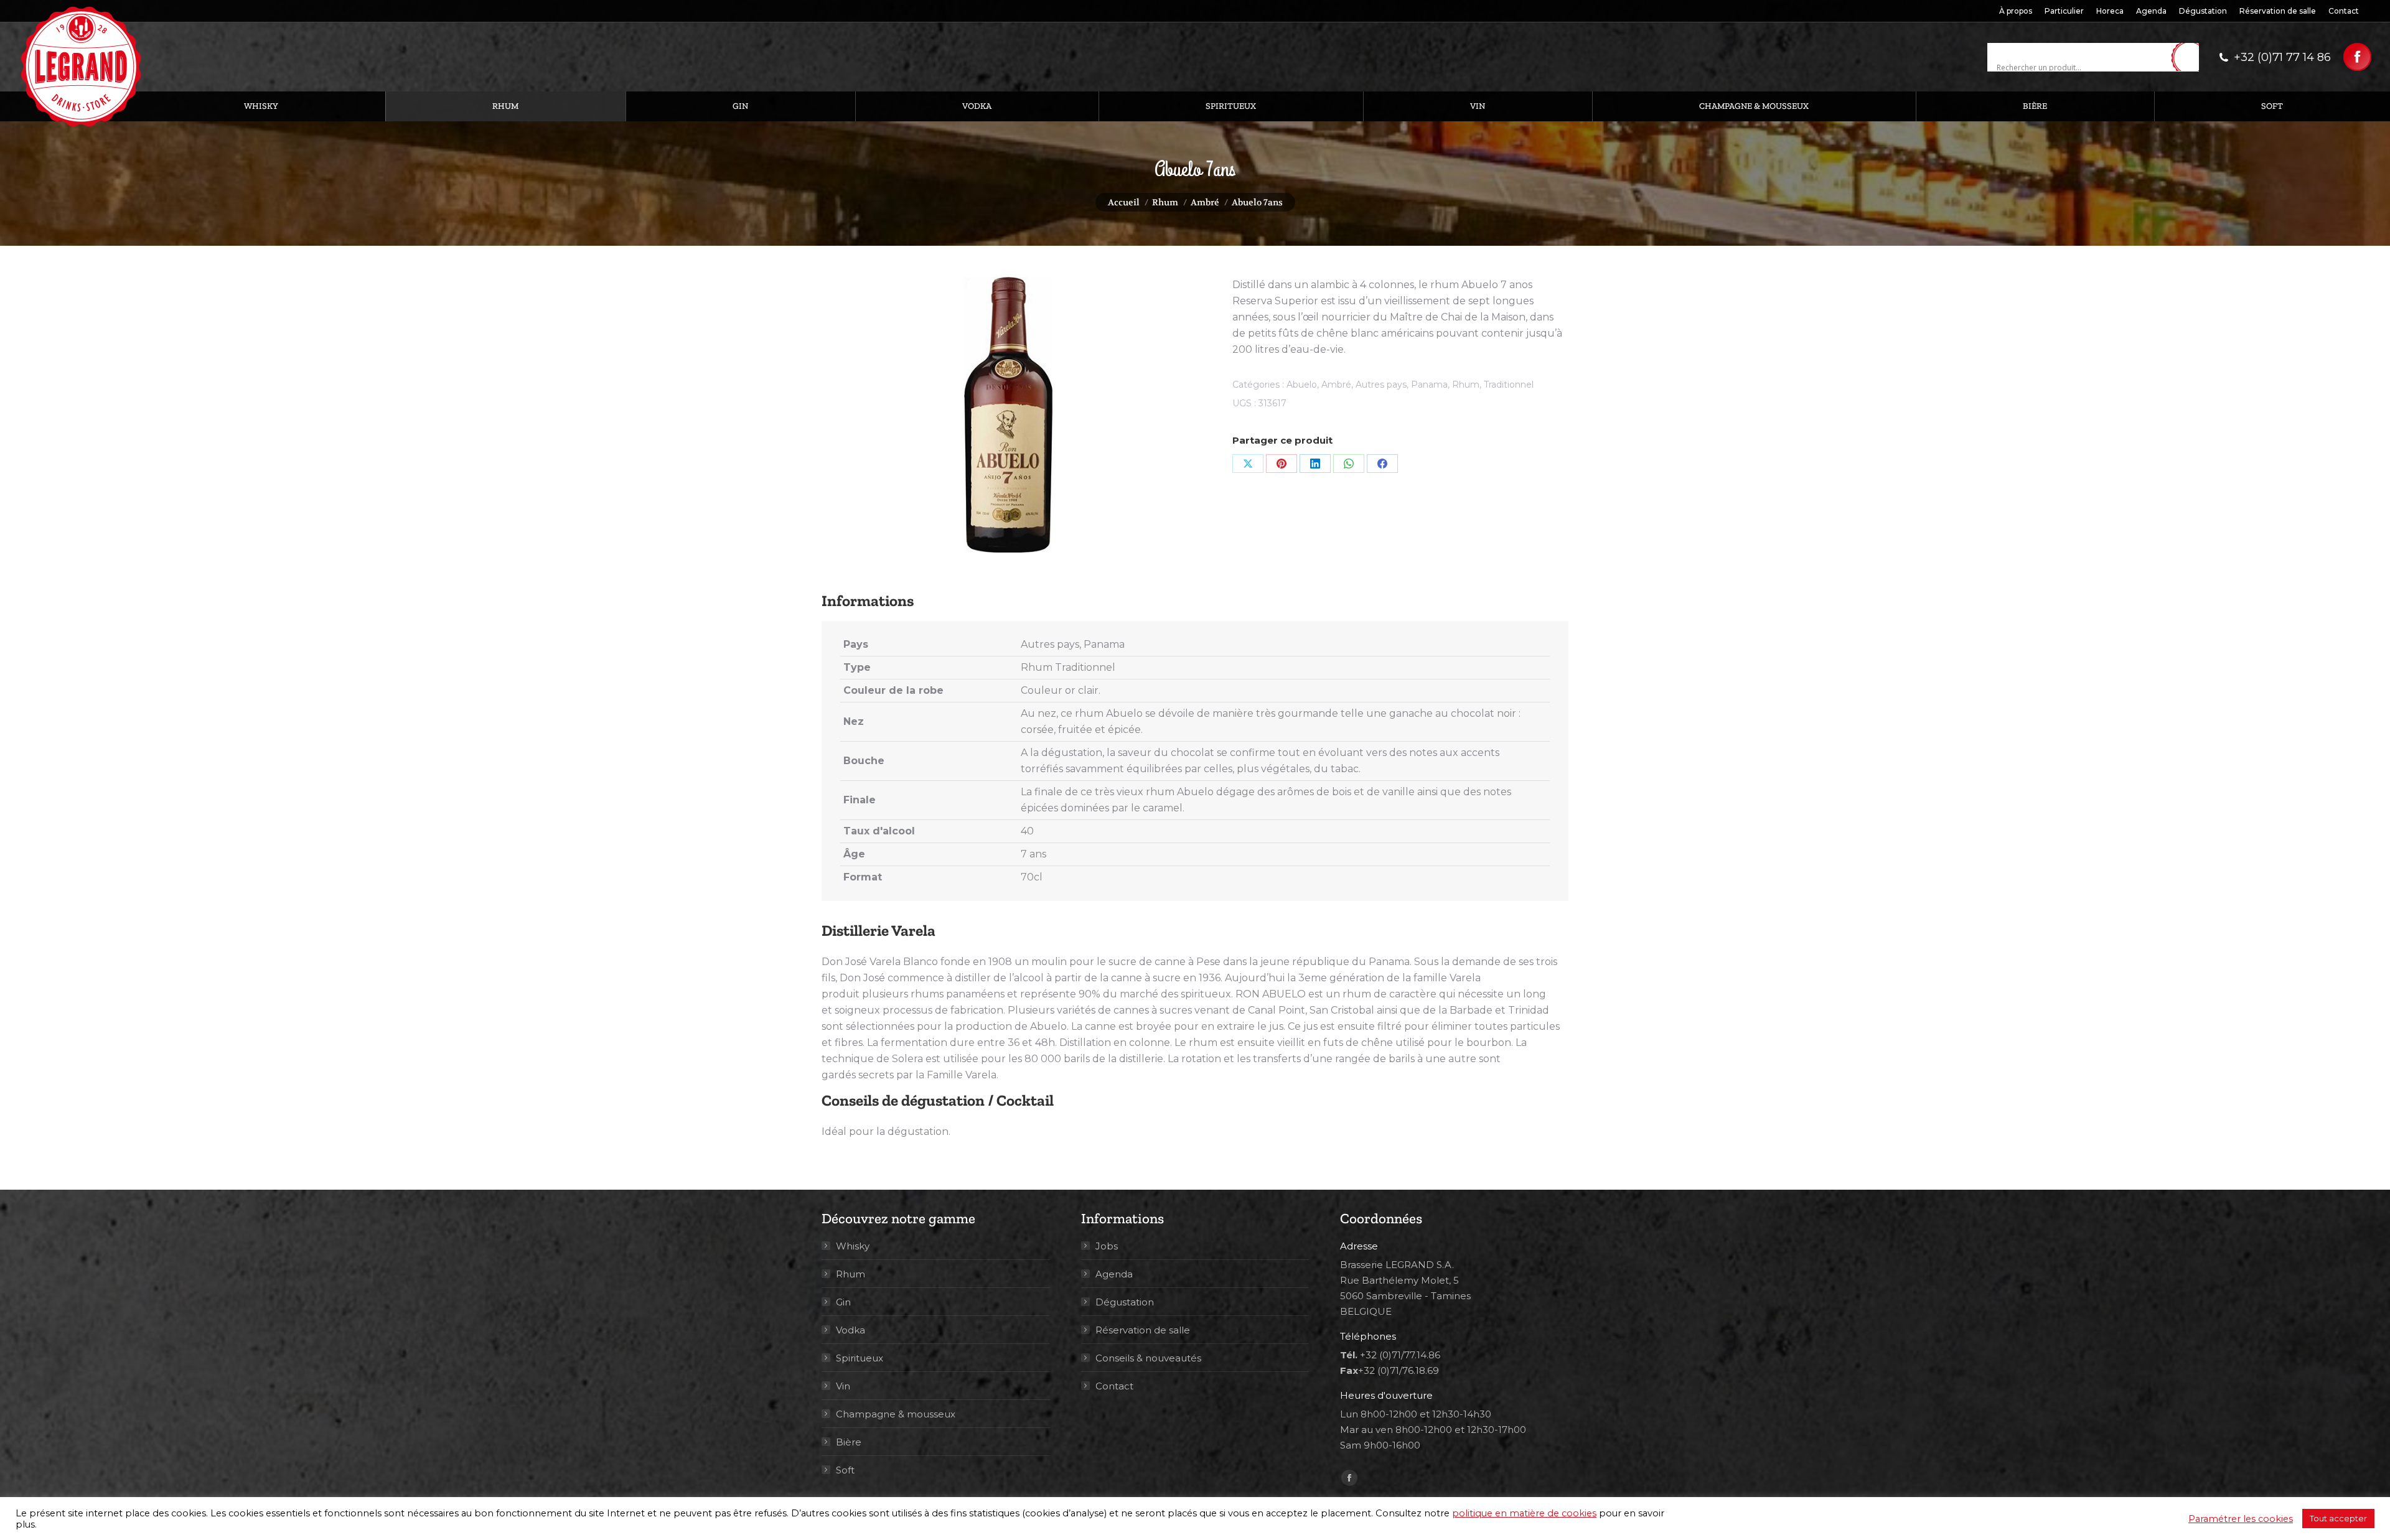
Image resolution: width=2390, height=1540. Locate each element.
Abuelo (1302, 385)
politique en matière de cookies (1524, 1513)
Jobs (1107, 1246)
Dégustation (1125, 1302)
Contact (1114, 1386)
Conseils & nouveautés (1148, 1358)
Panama (1429, 385)
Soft (845, 1470)
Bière (849, 1442)
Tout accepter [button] (2338, 1518)
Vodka (851, 1330)
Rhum (1466, 385)
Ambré (1336, 385)
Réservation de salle (1143, 1330)
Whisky (853, 1246)
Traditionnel (1509, 385)
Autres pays (1381, 385)
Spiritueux (860, 1358)
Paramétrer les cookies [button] (2241, 1519)
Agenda (1114, 1274)
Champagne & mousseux (896, 1414)
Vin (843, 1386)
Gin (843, 1302)
